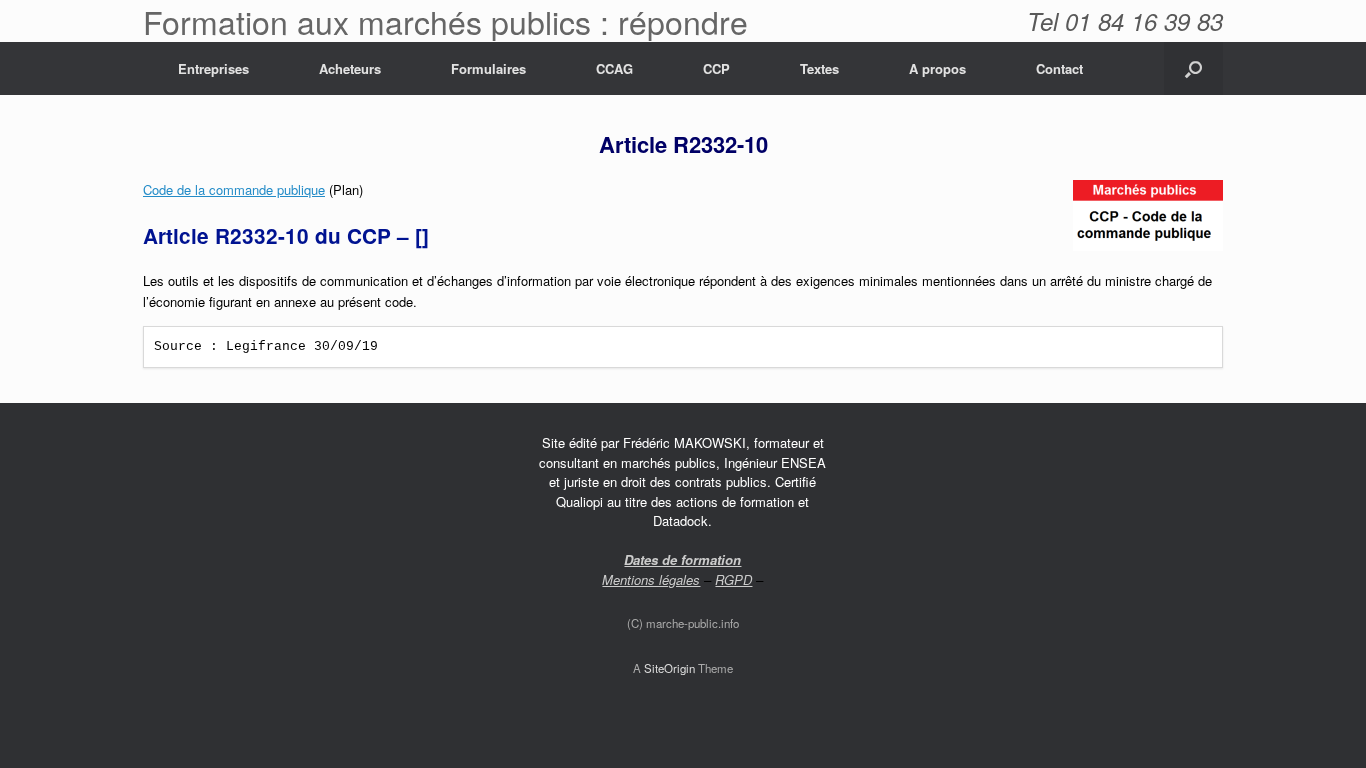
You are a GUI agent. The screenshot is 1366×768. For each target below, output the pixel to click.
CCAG (614, 68)
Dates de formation (682, 559)
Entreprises (213, 68)
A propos (937, 68)
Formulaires (488, 68)
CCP (716, 68)
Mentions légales (651, 579)
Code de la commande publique (234, 189)
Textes (819, 68)
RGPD (733, 579)
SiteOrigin (669, 668)
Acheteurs (350, 68)
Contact (1059, 68)
